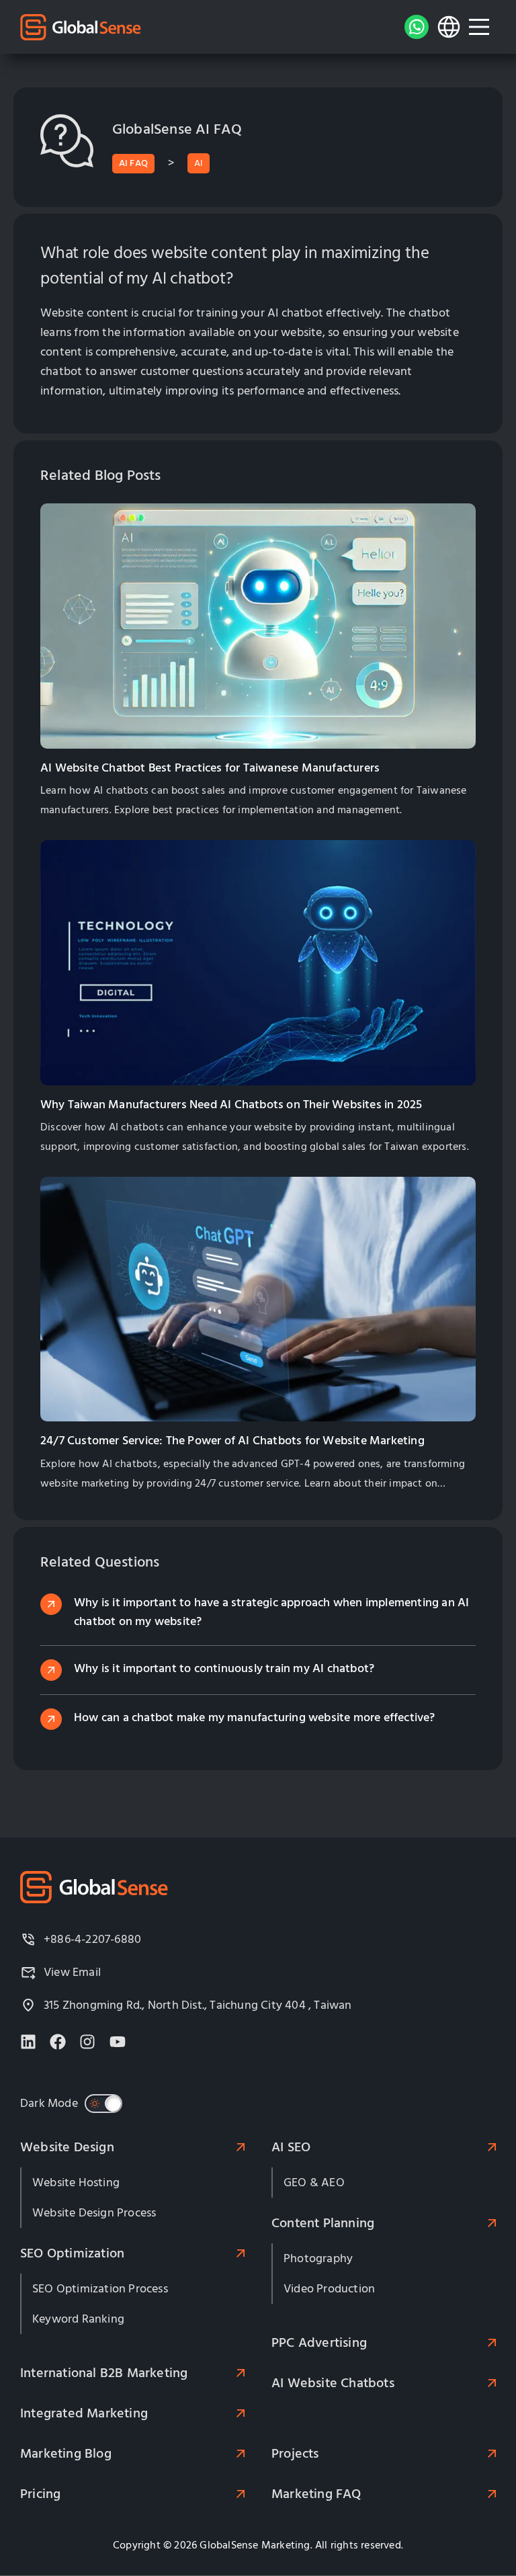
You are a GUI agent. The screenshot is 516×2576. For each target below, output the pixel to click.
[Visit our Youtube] (118, 2042)
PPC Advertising (319, 2343)
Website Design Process (94, 2213)
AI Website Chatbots (333, 2383)
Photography (318, 2258)
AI (198, 163)
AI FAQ (133, 163)
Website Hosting (76, 2183)
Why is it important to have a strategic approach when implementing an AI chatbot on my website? (271, 1612)
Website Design (67, 2147)
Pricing (40, 2494)
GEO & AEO (314, 2183)
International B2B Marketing (104, 2373)
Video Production (329, 2289)
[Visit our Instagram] (87, 2042)
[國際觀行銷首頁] (81, 27)
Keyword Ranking (78, 2319)
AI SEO (291, 2147)
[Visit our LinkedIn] (28, 2042)
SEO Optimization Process (100, 2289)
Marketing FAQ (316, 2494)
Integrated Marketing (84, 2413)
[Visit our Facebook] (58, 2042)
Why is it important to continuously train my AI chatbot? (224, 1668)
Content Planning (323, 2223)
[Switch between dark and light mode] (103, 2104)
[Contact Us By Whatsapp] (417, 27)
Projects (295, 2454)
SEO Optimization (72, 2253)
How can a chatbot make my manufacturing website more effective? (255, 1717)
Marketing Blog (66, 2454)
